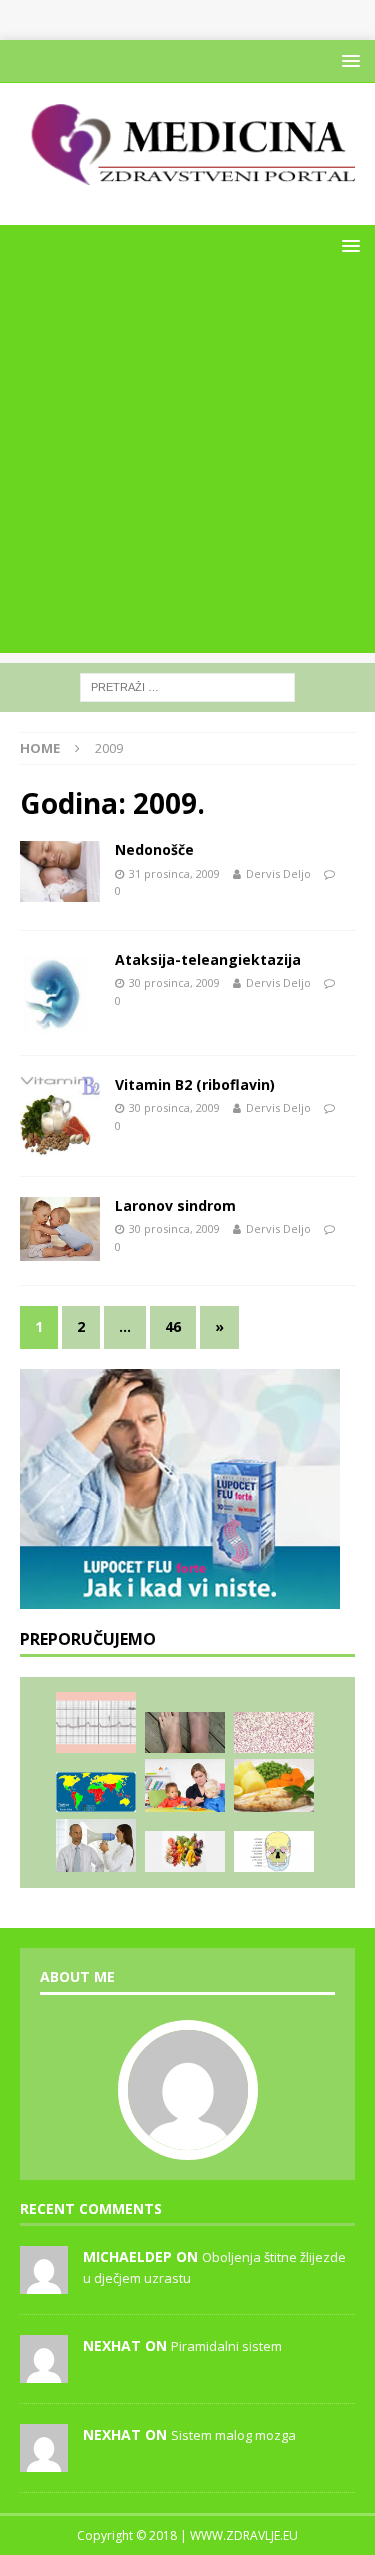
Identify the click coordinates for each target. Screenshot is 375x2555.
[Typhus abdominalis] (96, 1792)
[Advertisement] (187, 465)
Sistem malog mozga (233, 2435)
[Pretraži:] (187, 686)
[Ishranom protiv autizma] (185, 1785)
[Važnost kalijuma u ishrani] (185, 1851)
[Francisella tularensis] (274, 1732)
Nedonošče (154, 849)
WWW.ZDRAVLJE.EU (244, 2535)
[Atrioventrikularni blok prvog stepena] (96, 1722)
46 (173, 1326)
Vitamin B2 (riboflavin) (195, 1084)
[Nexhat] (44, 2372)
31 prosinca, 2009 (174, 873)
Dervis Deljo (278, 873)
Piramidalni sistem (226, 2346)
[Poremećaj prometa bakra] (274, 1785)
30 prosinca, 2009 (174, 982)
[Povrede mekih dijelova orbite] (274, 1851)
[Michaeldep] (44, 2283)
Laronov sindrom (175, 1205)
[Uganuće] (185, 1732)
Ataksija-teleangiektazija (208, 959)
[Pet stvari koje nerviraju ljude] (96, 1845)
